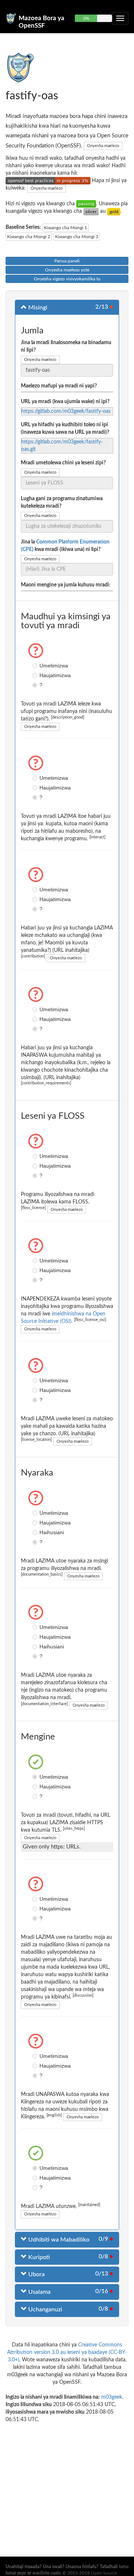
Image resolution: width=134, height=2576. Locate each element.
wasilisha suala (46, 2573)
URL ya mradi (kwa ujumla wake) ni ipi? (65, 402)
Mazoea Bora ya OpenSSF (42, 21)
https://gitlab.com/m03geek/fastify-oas (66, 411)
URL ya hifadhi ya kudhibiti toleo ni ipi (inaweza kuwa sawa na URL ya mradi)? (65, 429)
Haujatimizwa (36, 675)
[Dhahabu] (114, 211)
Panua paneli (67, 261)
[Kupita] (86, 204)
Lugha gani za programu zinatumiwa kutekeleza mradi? (62, 502)
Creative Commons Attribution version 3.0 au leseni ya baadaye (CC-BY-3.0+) (67, 2352)
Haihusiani (36, 1532)
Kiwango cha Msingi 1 (66, 228)
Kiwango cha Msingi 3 (77, 237)
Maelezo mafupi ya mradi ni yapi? (59, 386)
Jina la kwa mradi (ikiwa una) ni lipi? (65, 546)
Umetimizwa (36, 666)
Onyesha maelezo (103, 146)
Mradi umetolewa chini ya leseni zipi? (63, 463)
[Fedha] (91, 211)
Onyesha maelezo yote (67, 270)
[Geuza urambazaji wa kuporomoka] (120, 18)
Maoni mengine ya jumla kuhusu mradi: (66, 585)
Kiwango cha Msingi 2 (29, 237)
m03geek (112, 2397)
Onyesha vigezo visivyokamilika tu (67, 279)
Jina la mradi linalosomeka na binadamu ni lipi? (66, 346)
